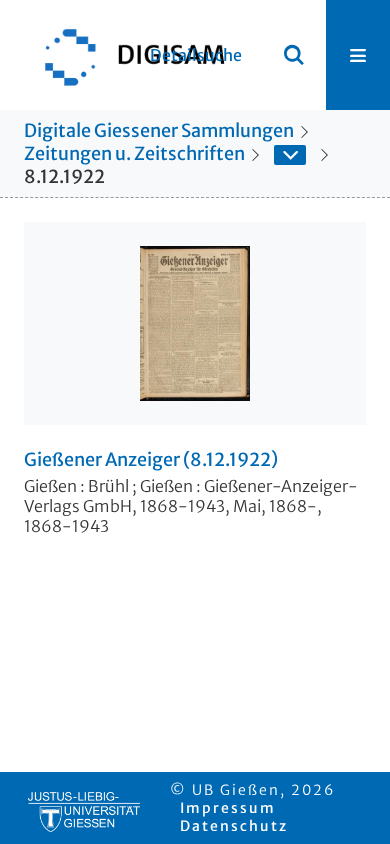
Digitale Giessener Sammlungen (159, 130)
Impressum (228, 808)
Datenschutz (234, 826)
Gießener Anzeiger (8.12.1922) (151, 460)
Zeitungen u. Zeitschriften (134, 153)
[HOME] (125, 55)
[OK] (294, 55)
